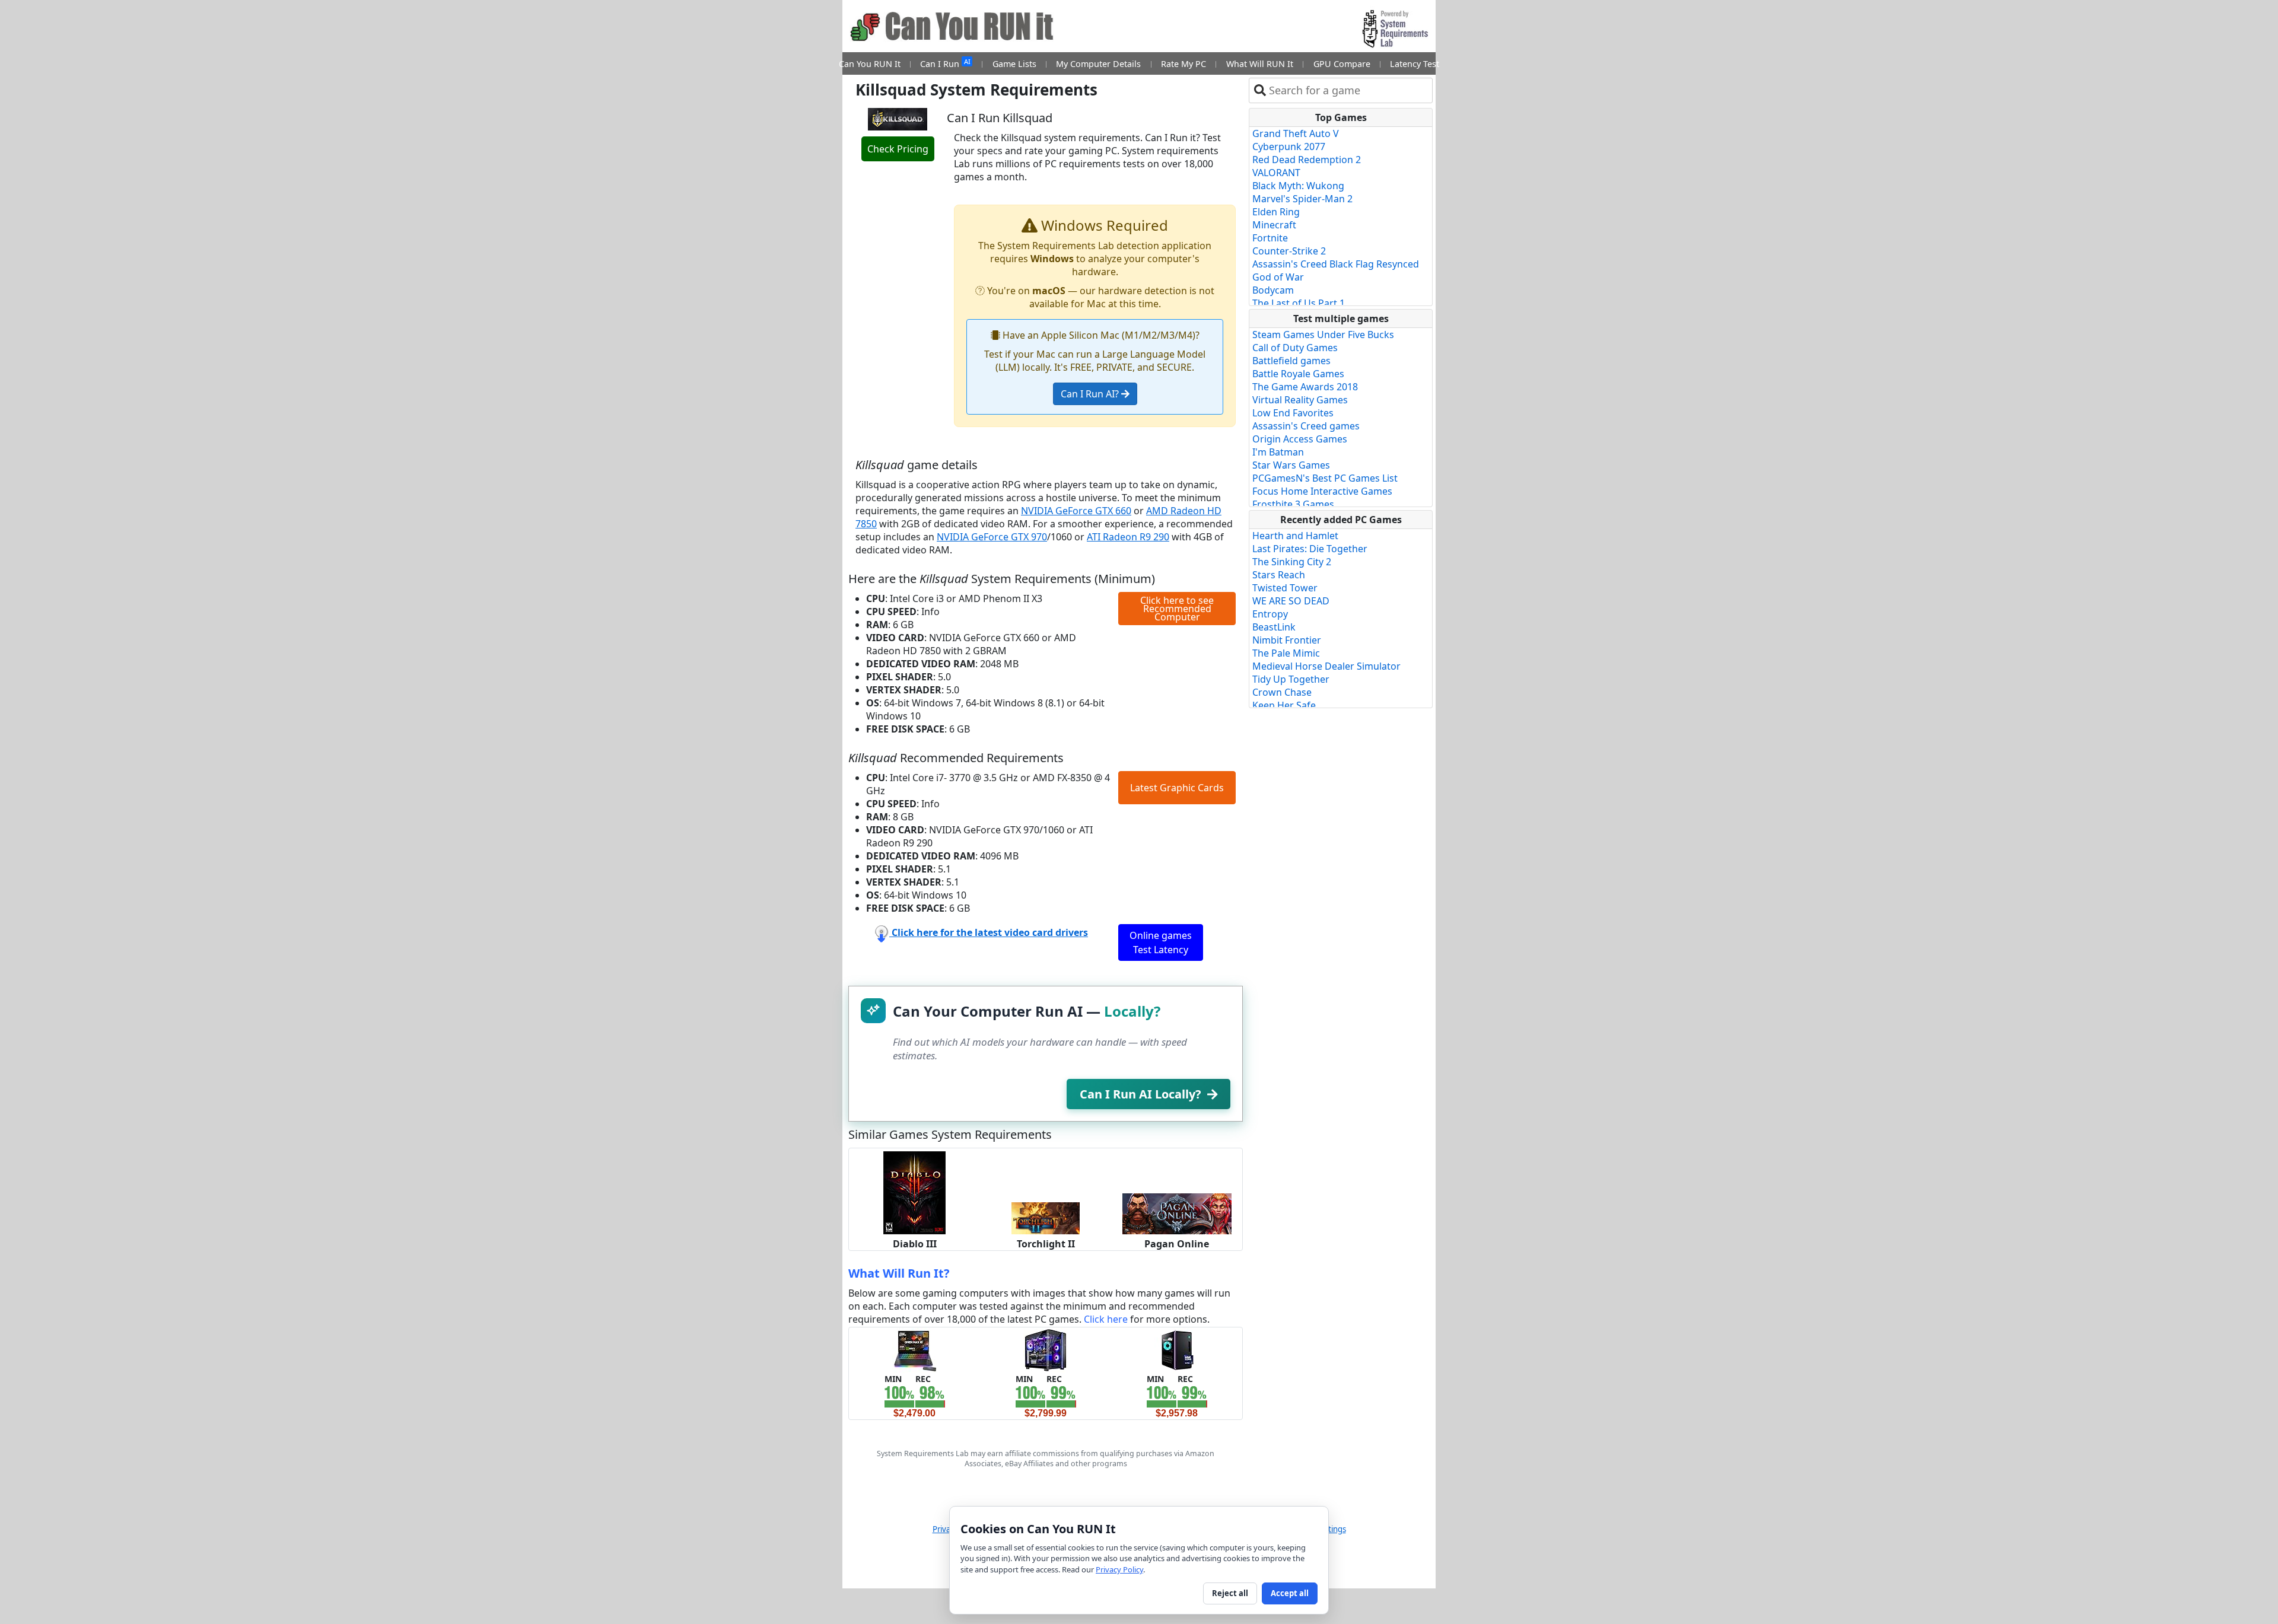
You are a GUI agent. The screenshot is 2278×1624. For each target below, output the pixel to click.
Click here (1106, 1319)
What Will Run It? (899, 1273)
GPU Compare (1342, 64)
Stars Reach (1279, 575)
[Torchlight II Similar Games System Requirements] (1046, 1217)
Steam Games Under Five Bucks (1323, 335)
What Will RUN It (1260, 64)
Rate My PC (1183, 64)
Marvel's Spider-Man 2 (1302, 199)
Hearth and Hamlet (1295, 536)
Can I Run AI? (1091, 394)
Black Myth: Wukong (1298, 186)
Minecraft (1274, 225)
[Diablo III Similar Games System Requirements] (914, 1192)
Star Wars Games (1291, 465)
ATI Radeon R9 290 (1128, 537)
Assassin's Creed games (1306, 426)
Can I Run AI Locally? (1140, 1094)
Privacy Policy (1119, 1569)
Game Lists (1014, 64)
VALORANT (1276, 173)
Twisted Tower (1285, 588)
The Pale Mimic (1286, 653)
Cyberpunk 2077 (1289, 147)
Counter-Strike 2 (1289, 251)
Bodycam (1273, 290)
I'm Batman (1278, 452)
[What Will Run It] (914, 1349)
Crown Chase (1282, 692)
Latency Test (1415, 64)
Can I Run (945, 63)
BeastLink (1274, 627)
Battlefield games (1291, 361)
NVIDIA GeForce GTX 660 (1076, 511)
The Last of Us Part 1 (1299, 303)
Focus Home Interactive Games (1322, 491)
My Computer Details (1098, 64)
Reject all (1230, 1593)
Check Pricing (898, 149)
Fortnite (1270, 238)
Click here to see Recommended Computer (1177, 609)
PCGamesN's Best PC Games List (1325, 478)
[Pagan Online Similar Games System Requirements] (1177, 1213)
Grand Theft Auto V (1296, 133)
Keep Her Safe (1284, 705)
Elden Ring (1276, 212)
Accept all (1290, 1593)
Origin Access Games (1300, 439)
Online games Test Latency (1161, 942)
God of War (1278, 277)
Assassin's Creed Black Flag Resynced (1336, 264)
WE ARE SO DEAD (1291, 601)
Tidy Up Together (1291, 679)
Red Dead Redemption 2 (1307, 160)
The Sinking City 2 (1292, 562)
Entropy (1270, 614)
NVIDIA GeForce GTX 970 (992, 537)
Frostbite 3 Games (1293, 504)
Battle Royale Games (1298, 374)
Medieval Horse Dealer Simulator (1326, 666)
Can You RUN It (870, 64)
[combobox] (1348, 90)
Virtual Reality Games (1300, 400)
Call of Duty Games (1295, 348)
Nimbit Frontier (1287, 640)
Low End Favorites (1293, 413)
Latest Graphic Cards (1177, 788)
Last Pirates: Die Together (1310, 549)
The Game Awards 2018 (1305, 387)
